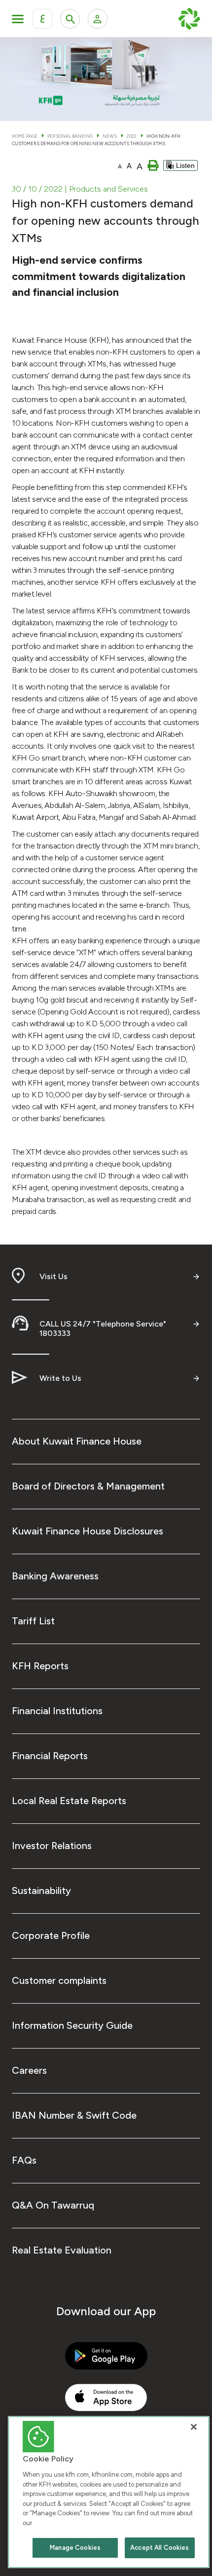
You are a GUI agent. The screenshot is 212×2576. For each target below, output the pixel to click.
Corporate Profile (51, 1935)
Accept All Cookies (159, 2548)
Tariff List (33, 1621)
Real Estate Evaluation (62, 2250)
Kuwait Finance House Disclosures (88, 1531)
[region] (109, 2492)
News (110, 136)
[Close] (194, 2427)
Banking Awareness (55, 1576)
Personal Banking (70, 136)
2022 (132, 136)
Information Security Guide (72, 2025)
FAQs (24, 2160)
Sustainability (41, 1891)
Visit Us (53, 1276)
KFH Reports (40, 1666)
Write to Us (60, 1378)
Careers (29, 2070)
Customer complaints (59, 1980)
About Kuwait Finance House (77, 1441)
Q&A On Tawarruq (53, 2205)
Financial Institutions (57, 1711)
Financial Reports (50, 1756)
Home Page (25, 136)
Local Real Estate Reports (69, 1801)
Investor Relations (52, 1846)
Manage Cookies (75, 2548)
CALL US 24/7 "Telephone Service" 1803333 (103, 1328)
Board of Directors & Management (88, 1486)
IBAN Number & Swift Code (74, 2115)
